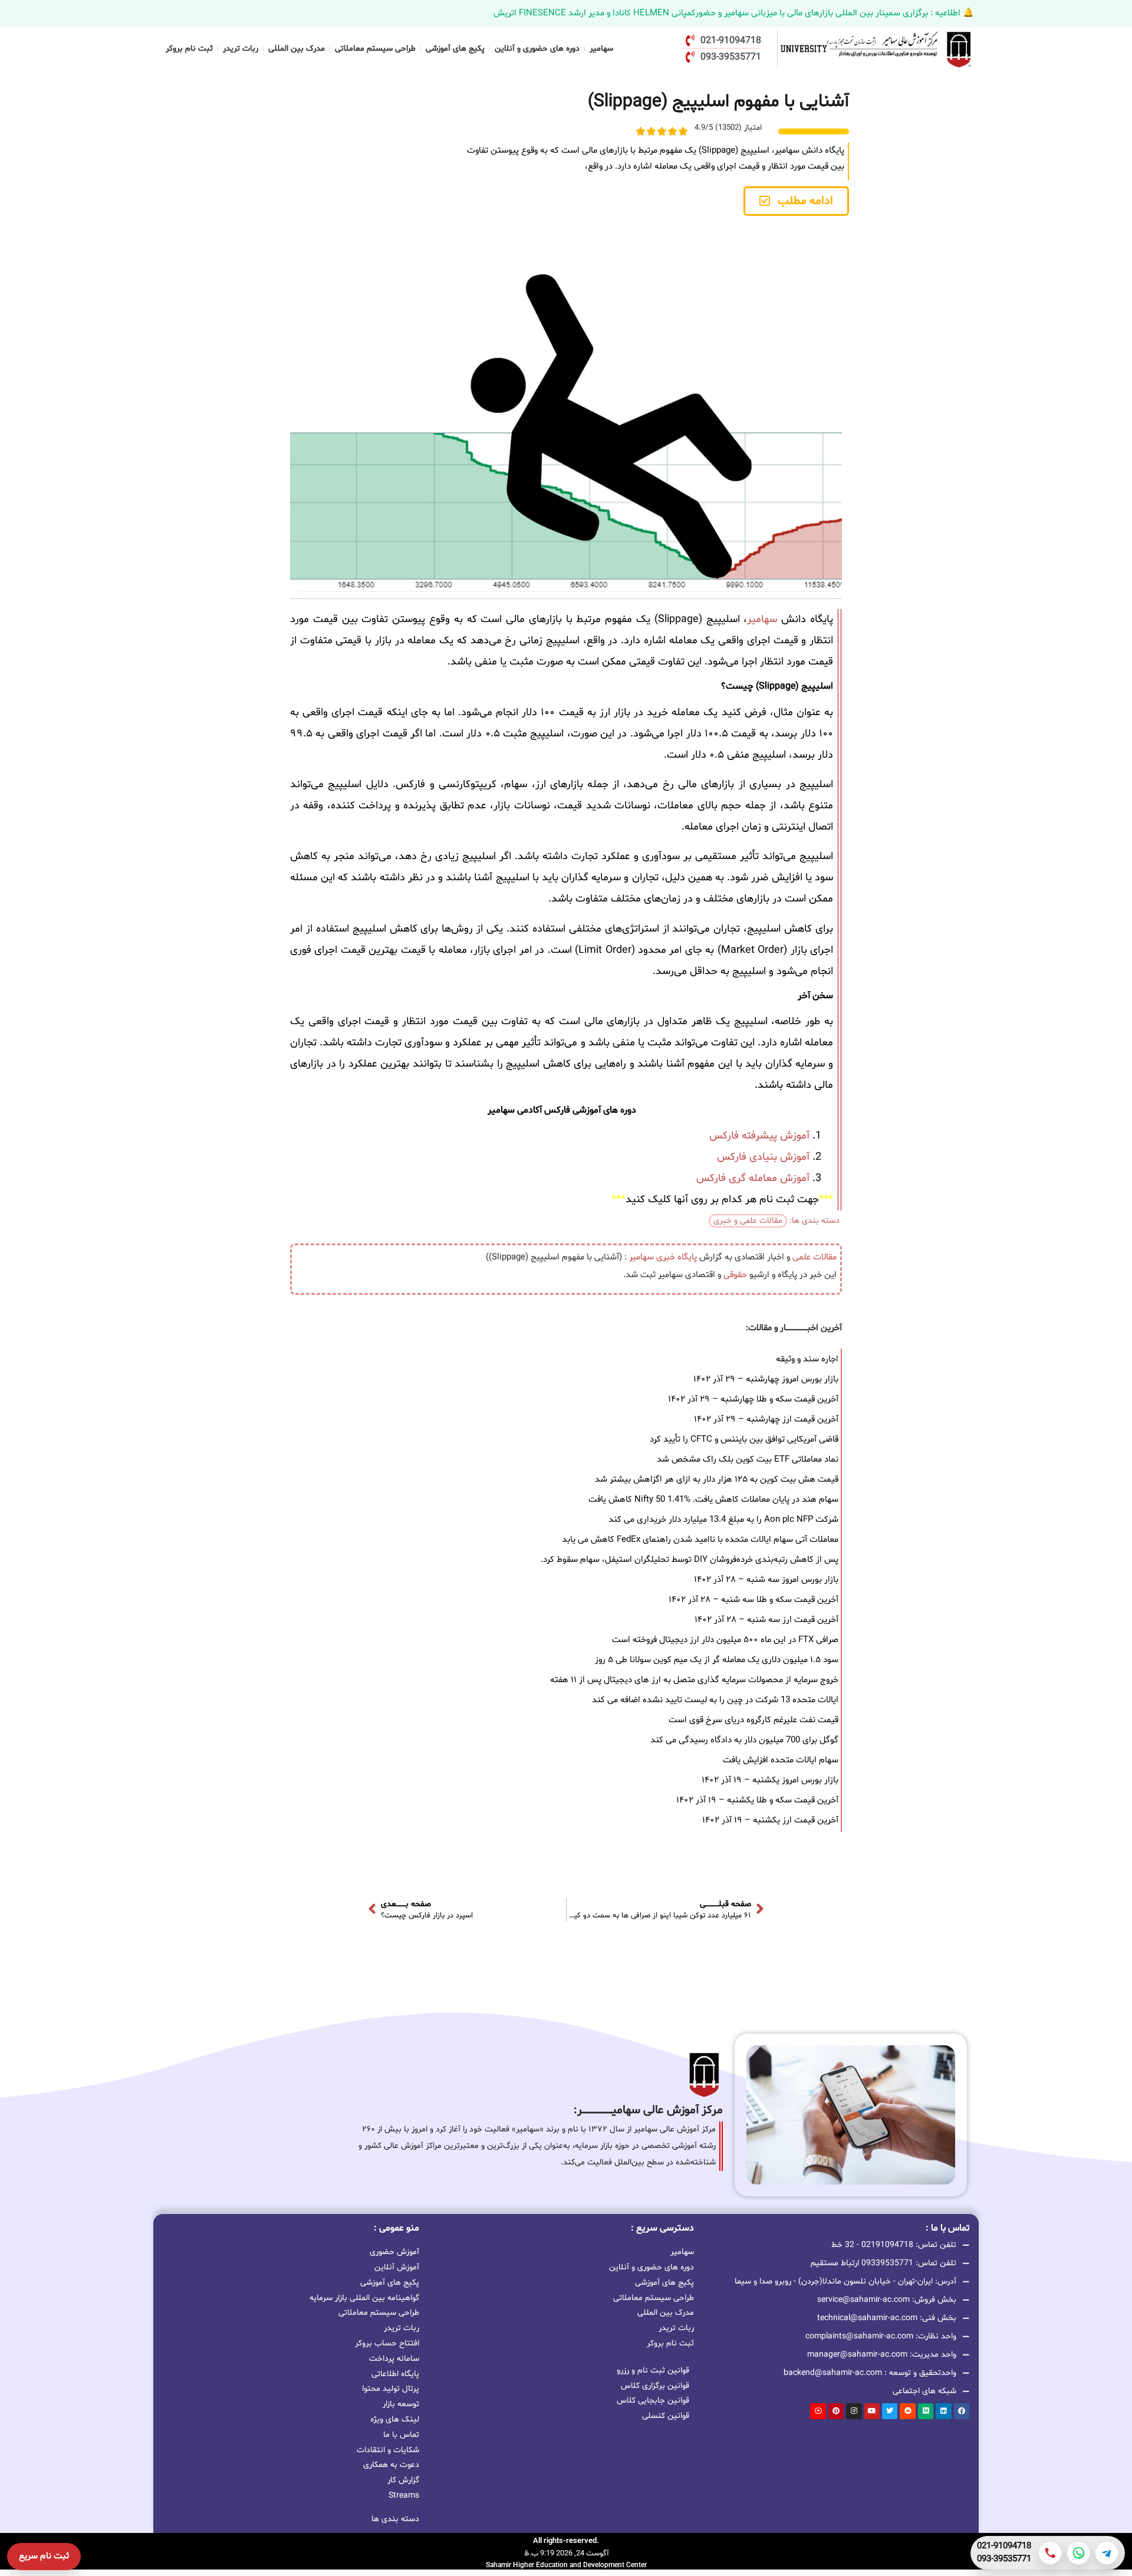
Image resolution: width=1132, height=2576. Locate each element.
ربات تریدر (241, 49)
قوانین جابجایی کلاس (653, 2401)
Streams (404, 2496)
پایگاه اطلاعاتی (395, 2374)
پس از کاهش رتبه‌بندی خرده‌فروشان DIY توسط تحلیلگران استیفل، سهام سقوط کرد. (690, 1560)
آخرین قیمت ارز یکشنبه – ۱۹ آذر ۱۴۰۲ (770, 1820)
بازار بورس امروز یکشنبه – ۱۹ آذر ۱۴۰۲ (770, 1780)
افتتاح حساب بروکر (387, 2343)
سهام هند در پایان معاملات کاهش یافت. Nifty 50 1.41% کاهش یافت (713, 1500)
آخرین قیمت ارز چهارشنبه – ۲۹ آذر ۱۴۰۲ (766, 1419)
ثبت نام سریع (44, 2556)
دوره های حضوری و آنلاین (537, 49)
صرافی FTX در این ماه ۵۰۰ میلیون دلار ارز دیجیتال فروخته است (725, 1640)
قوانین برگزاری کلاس (655, 2386)
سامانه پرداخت (394, 2359)
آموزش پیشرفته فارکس (759, 1136)
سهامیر (601, 49)
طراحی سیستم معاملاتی (375, 49)
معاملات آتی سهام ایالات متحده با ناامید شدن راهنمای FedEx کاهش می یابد (700, 1540)
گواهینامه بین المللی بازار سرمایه (364, 2298)
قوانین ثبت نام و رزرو (653, 2371)
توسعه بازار (401, 2404)
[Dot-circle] (818, 2411)
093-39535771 (1004, 2559)
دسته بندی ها (395, 2519)
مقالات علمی (815, 1257)
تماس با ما (401, 2435)
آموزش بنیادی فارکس (763, 1157)
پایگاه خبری (677, 1257)
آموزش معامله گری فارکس (753, 1178)
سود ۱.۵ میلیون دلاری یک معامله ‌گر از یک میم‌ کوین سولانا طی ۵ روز (717, 1660)
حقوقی (735, 1275)
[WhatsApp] (1078, 2553)
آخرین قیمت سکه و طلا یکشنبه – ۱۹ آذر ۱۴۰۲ (757, 1800)
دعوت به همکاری (391, 2465)
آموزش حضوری (394, 2252)
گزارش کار (403, 2480)
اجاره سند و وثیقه (807, 1359)
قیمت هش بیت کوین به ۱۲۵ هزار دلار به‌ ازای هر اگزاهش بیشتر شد (717, 1480)
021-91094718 (1004, 2547)
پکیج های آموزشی (455, 49)
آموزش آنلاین (397, 2267)
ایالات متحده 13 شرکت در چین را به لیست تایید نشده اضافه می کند (715, 1700)
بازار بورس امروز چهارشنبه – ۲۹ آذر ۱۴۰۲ (766, 1379)
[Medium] (926, 2411)
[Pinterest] (836, 2411)
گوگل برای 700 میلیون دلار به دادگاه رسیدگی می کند (744, 1740)
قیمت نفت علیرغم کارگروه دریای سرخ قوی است (753, 1720)
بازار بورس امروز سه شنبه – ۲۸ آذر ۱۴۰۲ (766, 1580)
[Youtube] (872, 2411)
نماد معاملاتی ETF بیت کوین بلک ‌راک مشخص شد (748, 1460)
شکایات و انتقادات (388, 2450)
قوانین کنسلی (666, 2416)
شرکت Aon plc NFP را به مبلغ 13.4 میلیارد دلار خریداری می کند (723, 1520)
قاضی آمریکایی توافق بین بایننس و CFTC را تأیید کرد (744, 1440)
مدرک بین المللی (297, 49)
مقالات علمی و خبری (748, 1221)
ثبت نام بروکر (189, 49)
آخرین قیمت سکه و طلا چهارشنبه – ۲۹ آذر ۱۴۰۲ (753, 1399)
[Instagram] (854, 2411)
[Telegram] (1107, 2553)
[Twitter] (890, 2411)
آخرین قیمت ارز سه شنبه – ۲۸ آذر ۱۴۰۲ (766, 1620)
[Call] (1050, 2553)
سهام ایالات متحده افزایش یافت (781, 1760)
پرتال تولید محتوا (391, 2389)
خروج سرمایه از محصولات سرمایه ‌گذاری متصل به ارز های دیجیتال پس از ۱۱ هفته (694, 1680)
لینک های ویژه (395, 2419)
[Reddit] (907, 2411)
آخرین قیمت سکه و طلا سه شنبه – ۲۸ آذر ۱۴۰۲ (753, 1600)
